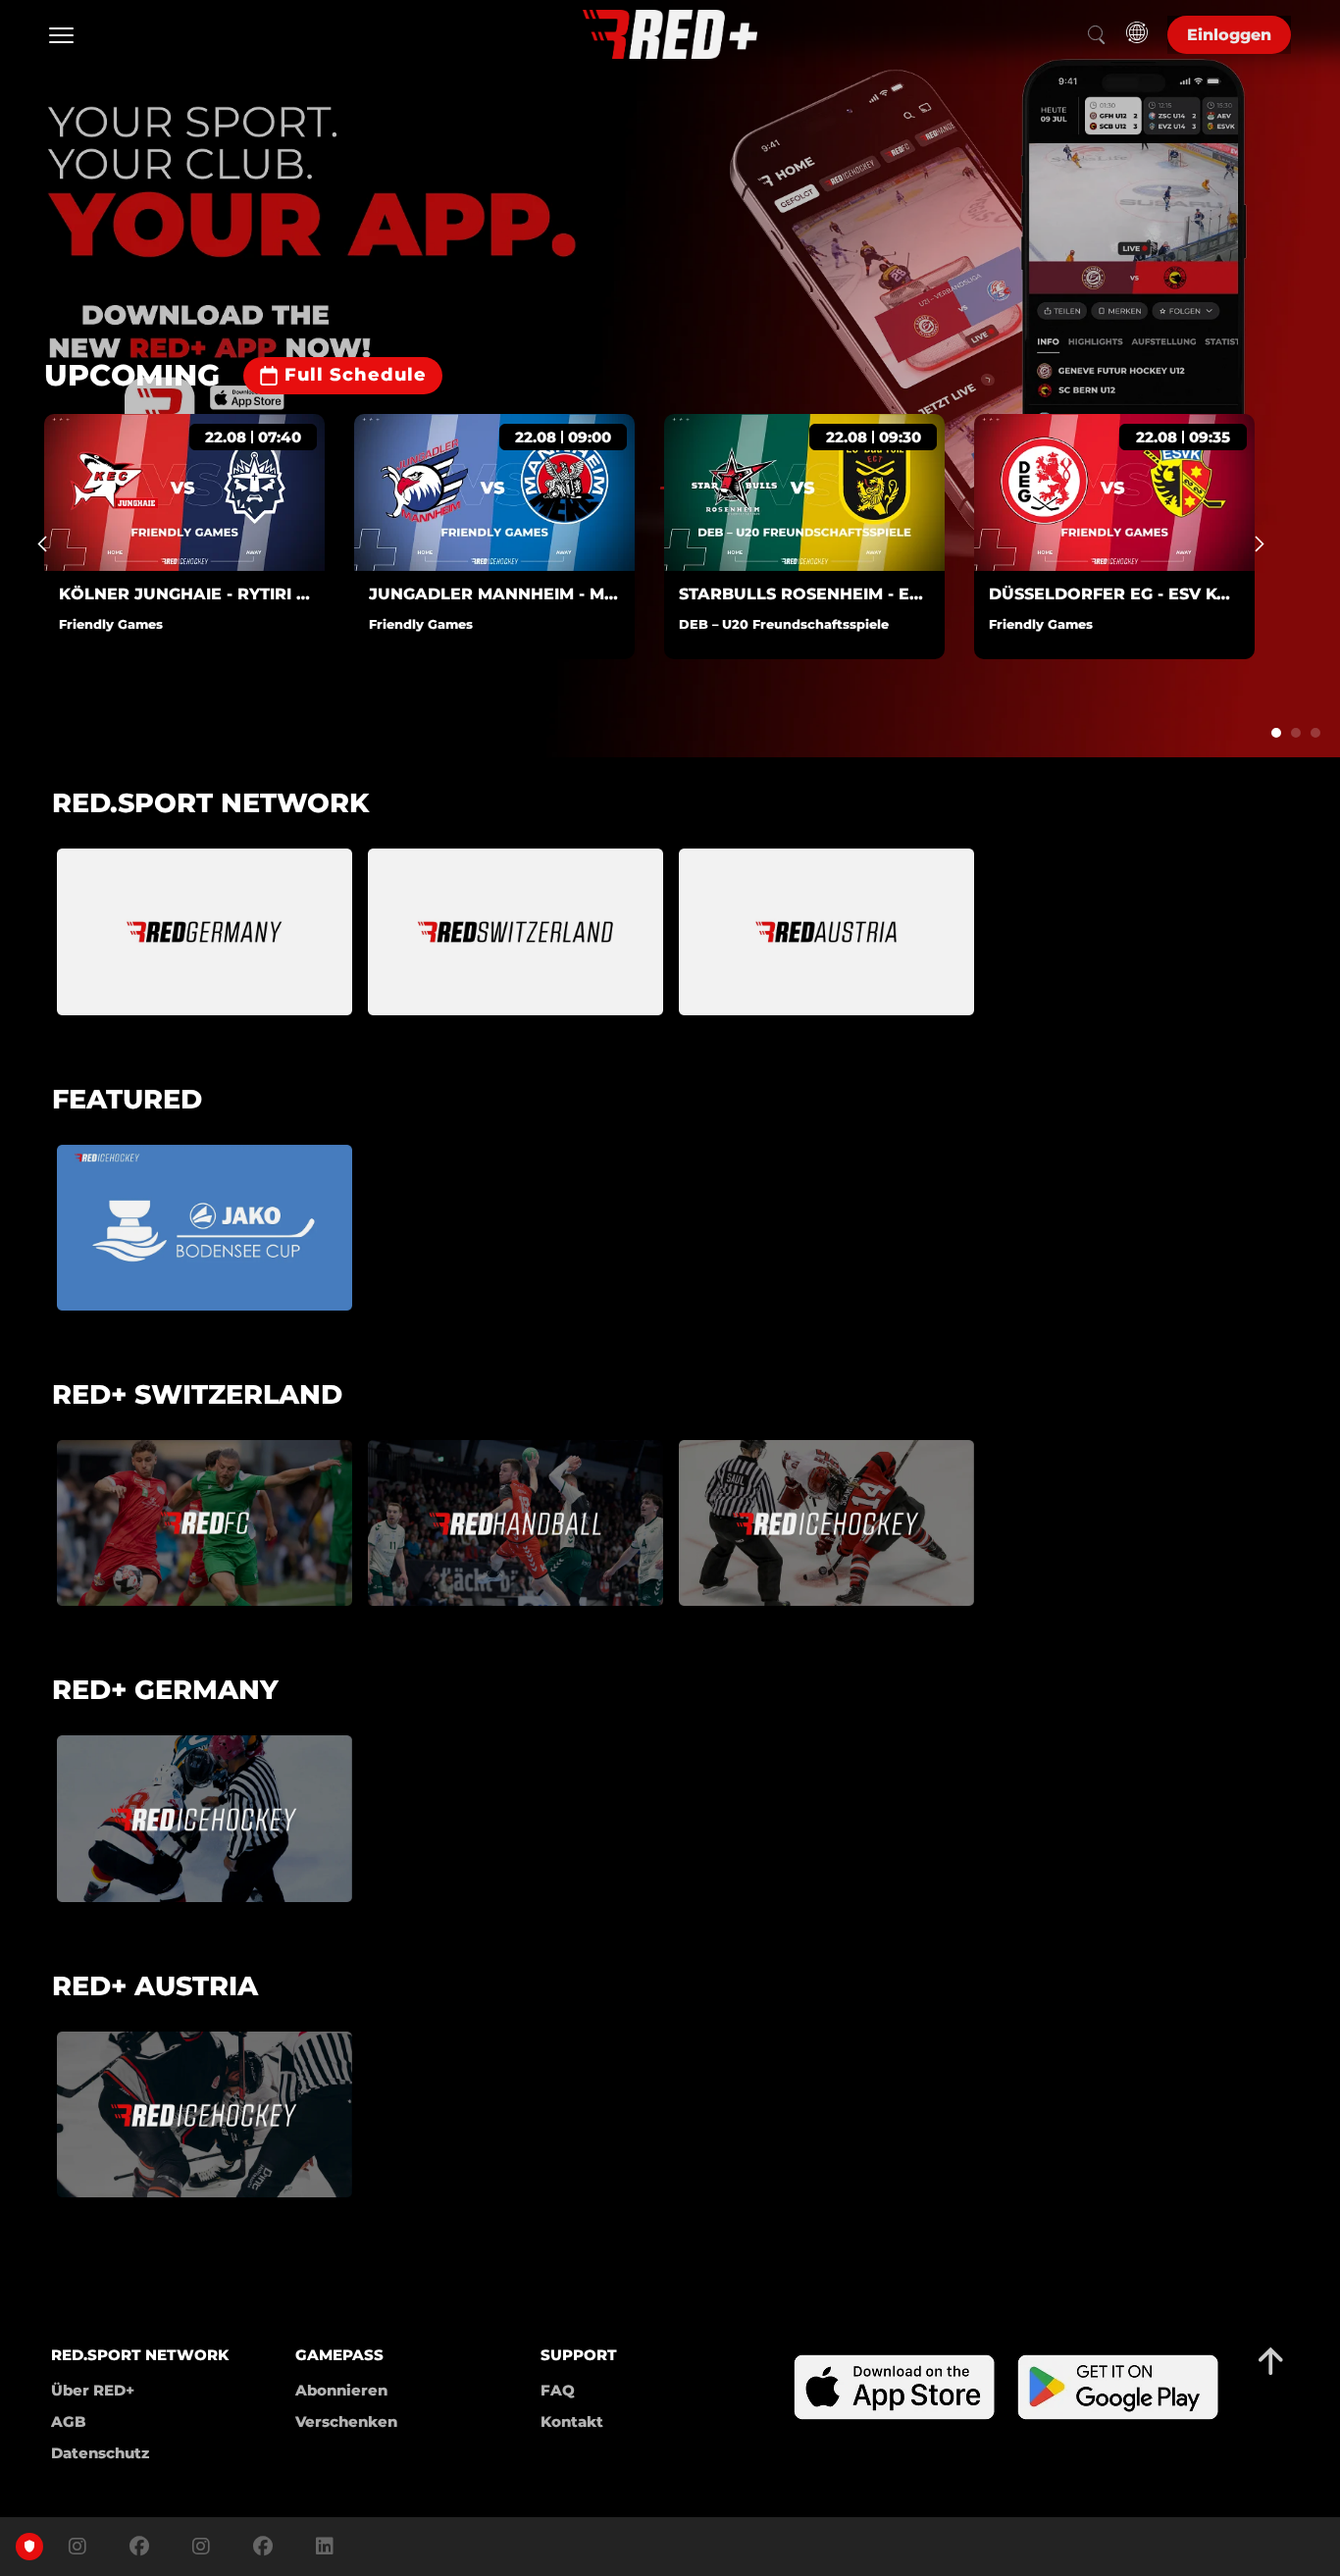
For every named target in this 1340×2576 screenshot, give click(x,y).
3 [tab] (1315, 733)
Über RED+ (93, 2390)
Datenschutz (100, 2453)
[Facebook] (139, 2547)
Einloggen (1229, 35)
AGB (69, 2421)
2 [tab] (1296, 733)
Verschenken (346, 2421)
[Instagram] (77, 2547)
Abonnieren (341, 2390)
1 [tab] (1276, 733)
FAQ (558, 2390)
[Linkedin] (320, 2547)
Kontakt (572, 2421)
